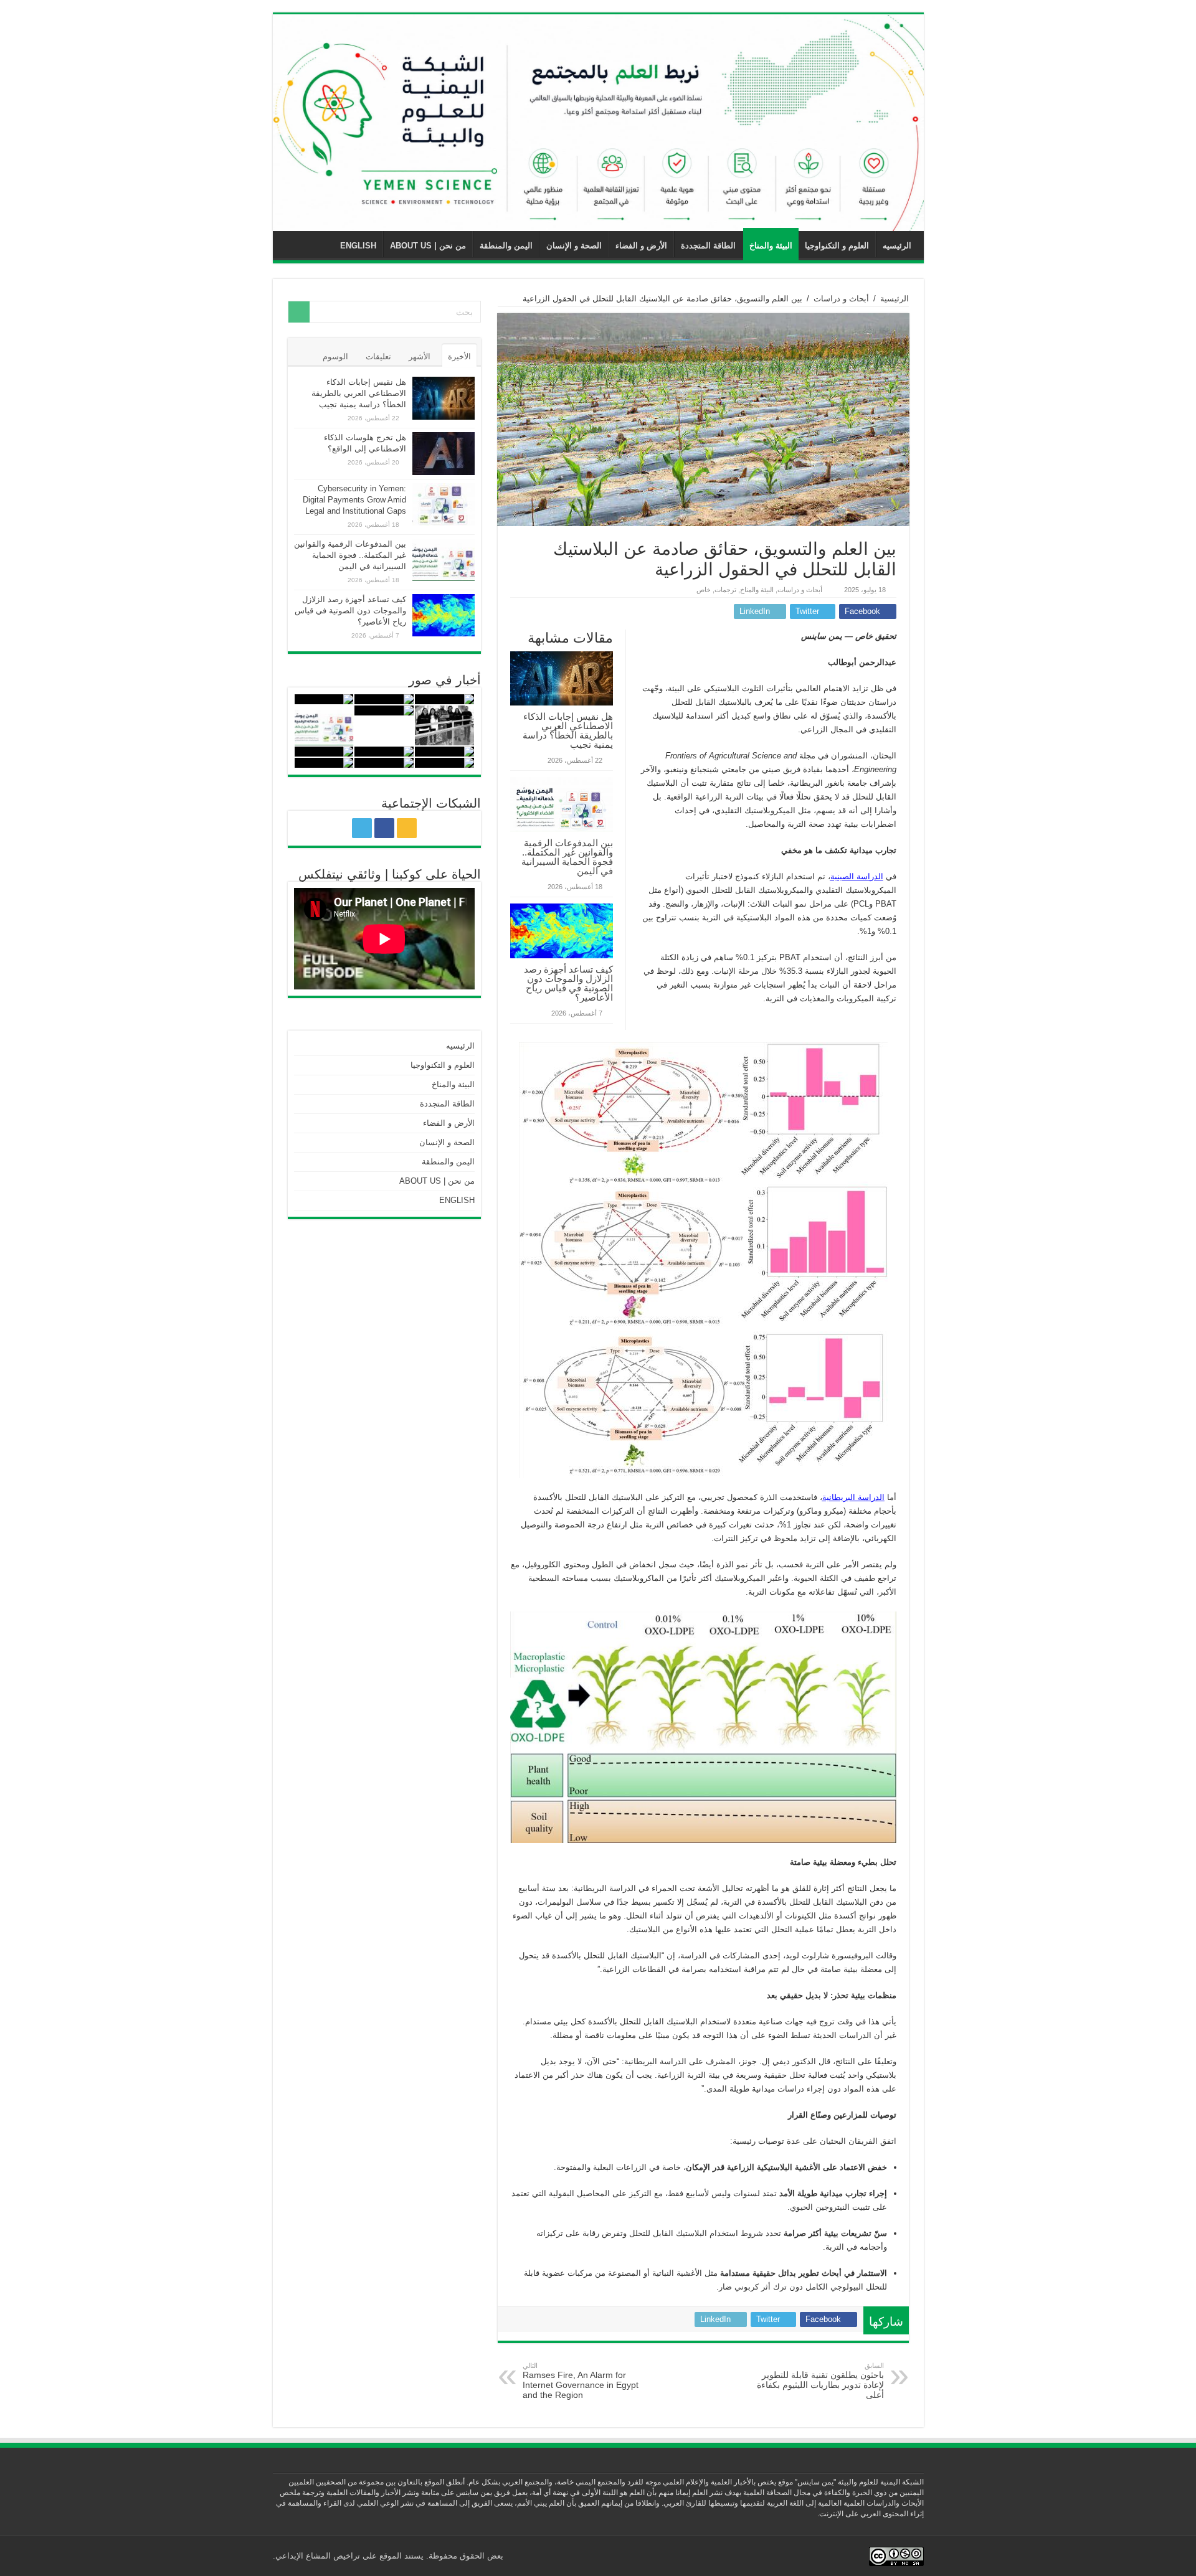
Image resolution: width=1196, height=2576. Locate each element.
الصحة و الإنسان (574, 246)
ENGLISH (358, 246)
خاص (704, 590)
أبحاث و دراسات (841, 299)
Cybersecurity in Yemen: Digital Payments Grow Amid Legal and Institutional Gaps (354, 500)
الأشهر (420, 356)
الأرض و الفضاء (641, 246)
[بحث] (299, 312)
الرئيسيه (897, 246)
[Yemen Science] (598, 123)
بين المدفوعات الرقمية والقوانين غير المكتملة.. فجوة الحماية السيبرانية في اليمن (567, 857)
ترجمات (725, 590)
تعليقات (378, 356)
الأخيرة (459, 356)
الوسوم (335, 356)
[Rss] (407, 828)
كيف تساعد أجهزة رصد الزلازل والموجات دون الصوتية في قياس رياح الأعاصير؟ (568, 983)
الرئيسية (895, 299)
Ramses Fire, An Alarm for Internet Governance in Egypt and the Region (581, 2381)
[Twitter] (362, 828)
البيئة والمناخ (771, 246)
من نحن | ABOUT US (428, 246)
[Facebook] (384, 828)
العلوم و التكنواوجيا (837, 246)
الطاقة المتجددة (708, 246)
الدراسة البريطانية (853, 1497)
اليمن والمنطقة (506, 246)
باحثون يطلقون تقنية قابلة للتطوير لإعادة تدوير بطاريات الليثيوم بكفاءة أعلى (820, 2381)
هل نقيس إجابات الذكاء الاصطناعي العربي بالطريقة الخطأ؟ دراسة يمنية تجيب (568, 730)
